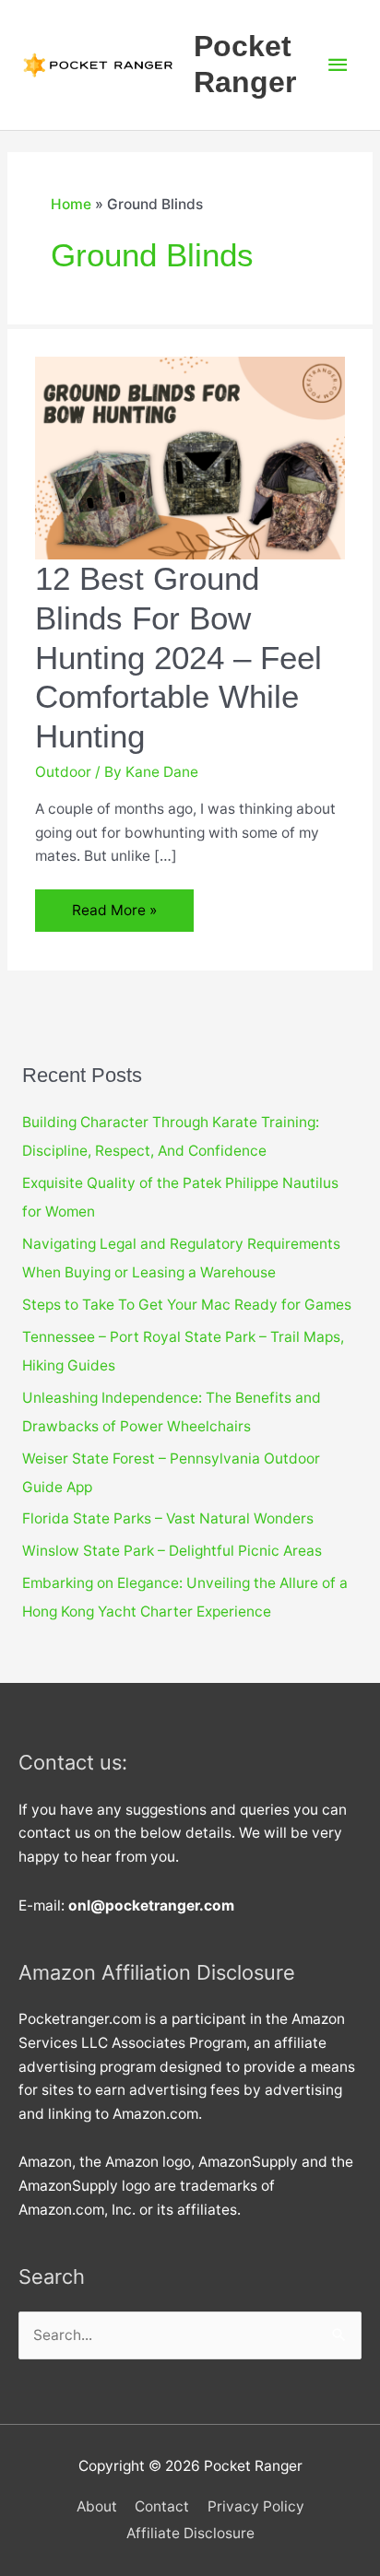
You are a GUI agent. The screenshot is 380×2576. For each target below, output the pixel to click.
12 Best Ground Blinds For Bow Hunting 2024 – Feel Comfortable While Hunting (178, 658)
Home (71, 204)
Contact (162, 2506)
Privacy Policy (256, 2506)
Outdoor (63, 772)
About (97, 2506)
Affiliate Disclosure (190, 2533)
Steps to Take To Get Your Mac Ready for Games (187, 1305)
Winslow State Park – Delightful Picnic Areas (172, 1551)
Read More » (114, 916)
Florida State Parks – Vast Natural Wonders (168, 1518)
